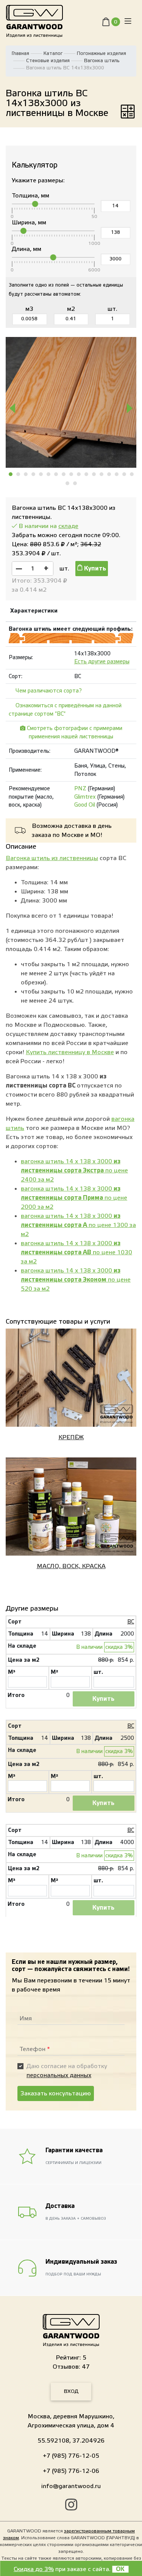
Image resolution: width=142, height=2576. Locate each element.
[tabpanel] (71, 402)
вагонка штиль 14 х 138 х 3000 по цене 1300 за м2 (78, 1225)
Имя (26, 2018)
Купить (94, 569)
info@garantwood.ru (71, 2486)
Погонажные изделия (101, 53)
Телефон (35, 2049)
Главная (20, 53)
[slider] (35, 204)
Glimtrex (85, 797)
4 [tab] (34, 474)
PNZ (80, 789)
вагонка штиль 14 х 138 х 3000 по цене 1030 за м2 (76, 1252)
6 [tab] (49, 474)
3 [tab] (26, 474)
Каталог (53, 53)
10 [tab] (79, 474)
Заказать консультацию (56, 2093)
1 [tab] (11, 474)
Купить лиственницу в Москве (70, 1052)
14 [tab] (109, 474)
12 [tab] (94, 474)
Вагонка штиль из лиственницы (52, 858)
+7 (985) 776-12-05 (71, 2456)
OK (120, 2569)
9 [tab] (72, 474)
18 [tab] (68, 483)
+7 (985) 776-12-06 (71, 2471)
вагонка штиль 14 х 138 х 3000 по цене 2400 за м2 (74, 1170)
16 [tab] (125, 474)
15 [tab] (117, 474)
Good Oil (85, 805)
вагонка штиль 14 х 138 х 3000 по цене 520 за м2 (76, 1280)
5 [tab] (41, 474)
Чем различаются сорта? (49, 691)
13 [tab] (102, 474)
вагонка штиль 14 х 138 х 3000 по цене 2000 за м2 (74, 1198)
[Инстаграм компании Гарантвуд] (71, 2506)
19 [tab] (75, 483)
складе (68, 526)
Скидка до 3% (34, 2569)
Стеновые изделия (48, 61)
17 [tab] (132, 474)
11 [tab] (87, 474)
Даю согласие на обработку (67, 2071)
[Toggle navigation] (128, 21)
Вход (71, 2391)
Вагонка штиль (102, 61)
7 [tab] (56, 474)
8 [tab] (64, 474)
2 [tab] (19, 474)
